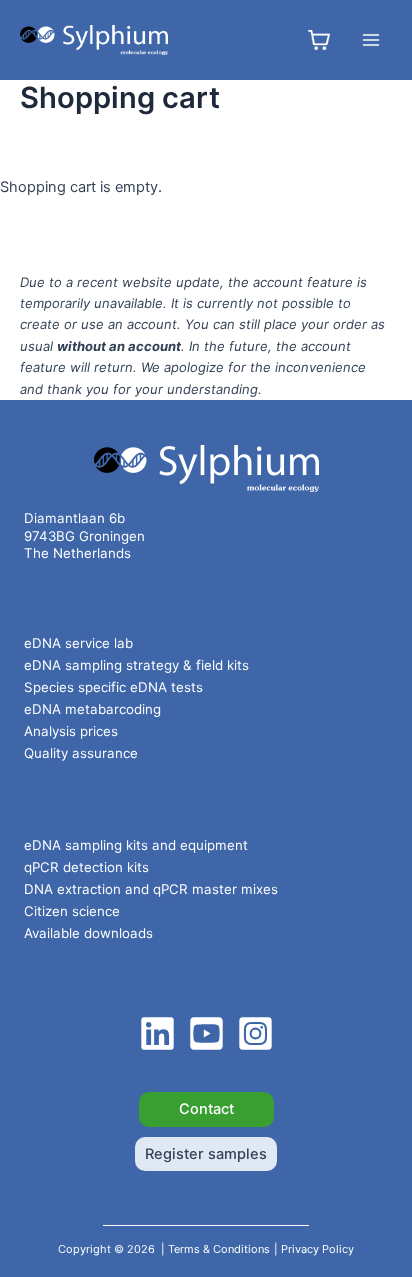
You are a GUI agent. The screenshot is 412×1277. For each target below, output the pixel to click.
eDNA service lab (78, 643)
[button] (206, 1109)
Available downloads (88, 933)
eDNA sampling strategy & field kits (136, 665)
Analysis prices (71, 731)
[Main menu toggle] (371, 40)
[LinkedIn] (157, 1033)
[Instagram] (255, 1033)
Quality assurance (81, 753)
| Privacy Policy (314, 1249)
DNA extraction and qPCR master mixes (151, 889)
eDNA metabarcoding (92, 709)
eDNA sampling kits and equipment (136, 845)
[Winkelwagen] (319, 39)
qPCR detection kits (86, 867)
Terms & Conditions (219, 1249)
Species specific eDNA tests (113, 687)
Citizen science (72, 911)
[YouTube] (206, 1033)
